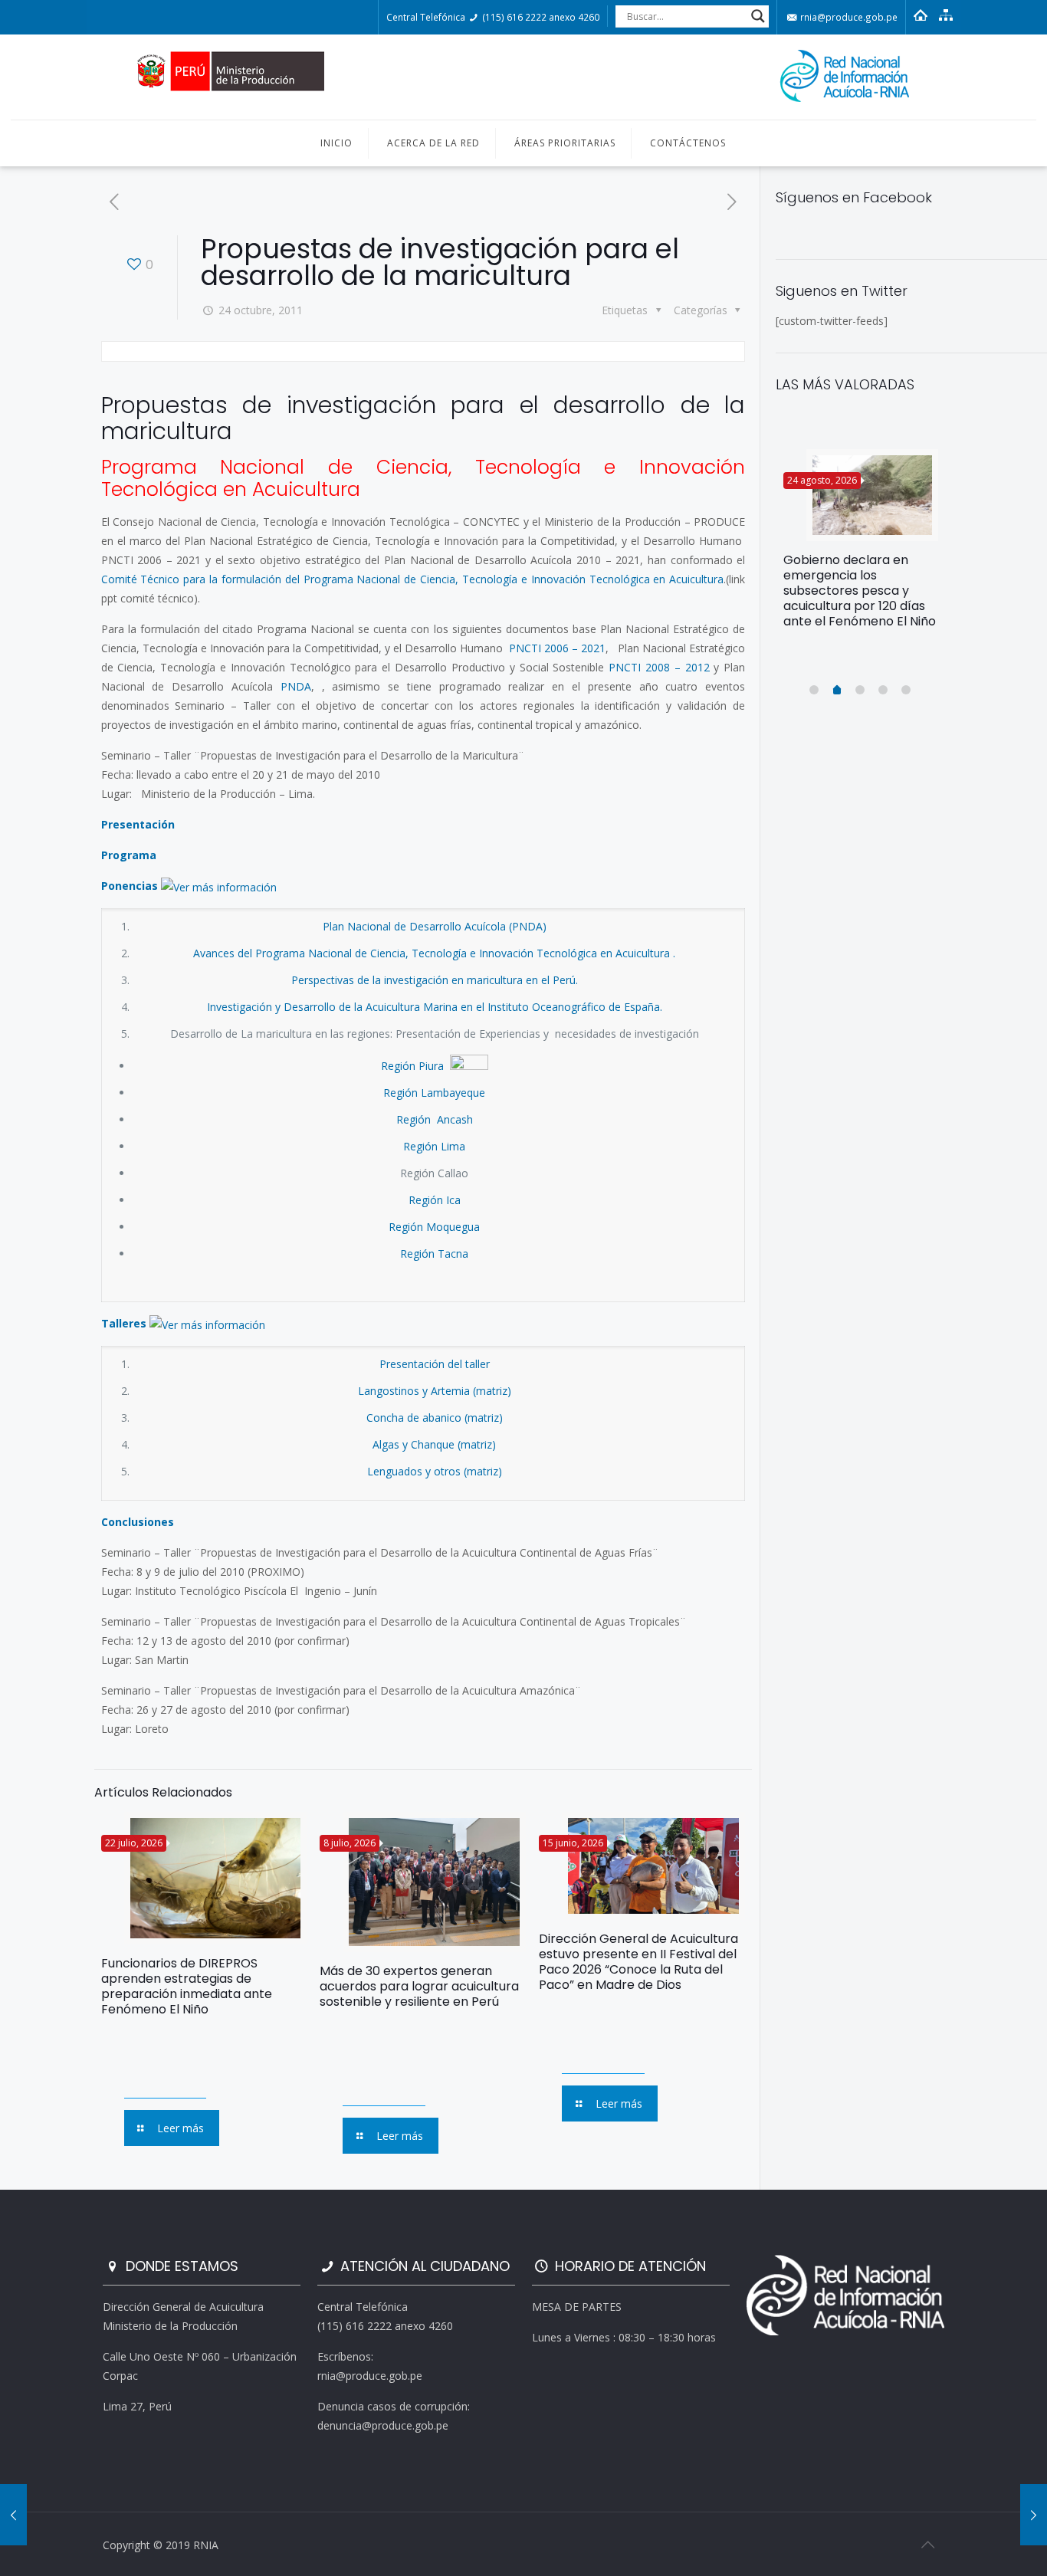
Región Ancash (435, 1119)
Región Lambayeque (434, 1093)
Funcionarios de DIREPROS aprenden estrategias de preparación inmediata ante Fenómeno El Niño (187, 1986)
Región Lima (434, 1146)
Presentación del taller (435, 1364)
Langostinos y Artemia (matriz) (435, 1391)
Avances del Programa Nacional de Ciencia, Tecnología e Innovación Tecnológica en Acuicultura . (434, 953)
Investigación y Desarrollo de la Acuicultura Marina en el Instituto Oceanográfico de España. (435, 1007)
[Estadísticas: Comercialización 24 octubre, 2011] (13, 2515)
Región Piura (414, 1066)
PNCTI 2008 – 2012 (659, 667)
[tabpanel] (861, 545)
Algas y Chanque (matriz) (434, 1444)
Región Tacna (434, 1254)
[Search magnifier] (758, 16)
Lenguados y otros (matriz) (435, 1471)
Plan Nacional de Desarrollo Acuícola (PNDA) (435, 926)
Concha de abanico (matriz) (435, 1418)
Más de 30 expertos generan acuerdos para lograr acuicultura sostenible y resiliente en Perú (419, 1986)
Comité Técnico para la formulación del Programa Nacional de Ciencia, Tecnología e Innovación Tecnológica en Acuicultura (413, 579)
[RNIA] (523, 77)
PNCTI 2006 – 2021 (557, 648)
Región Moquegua (434, 1227)
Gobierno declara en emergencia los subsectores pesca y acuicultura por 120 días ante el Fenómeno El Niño (860, 591)
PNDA (296, 686)
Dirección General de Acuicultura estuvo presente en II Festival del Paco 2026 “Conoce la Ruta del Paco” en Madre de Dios (638, 1962)
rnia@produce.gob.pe (848, 17)
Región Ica (435, 1200)
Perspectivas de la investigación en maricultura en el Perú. (435, 980)
